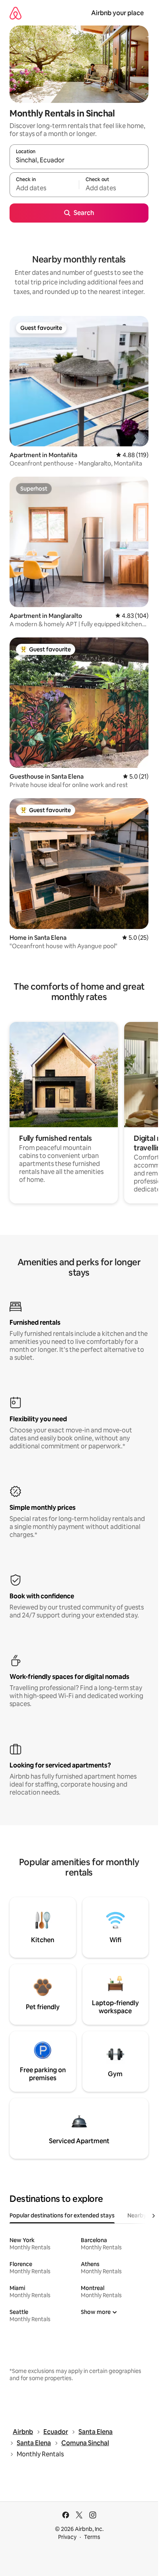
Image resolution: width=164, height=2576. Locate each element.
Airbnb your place (117, 13)
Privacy (67, 2537)
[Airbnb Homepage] (16, 13)
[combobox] (79, 160)
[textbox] (44, 188)
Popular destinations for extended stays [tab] (62, 2215)
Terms (92, 2537)
